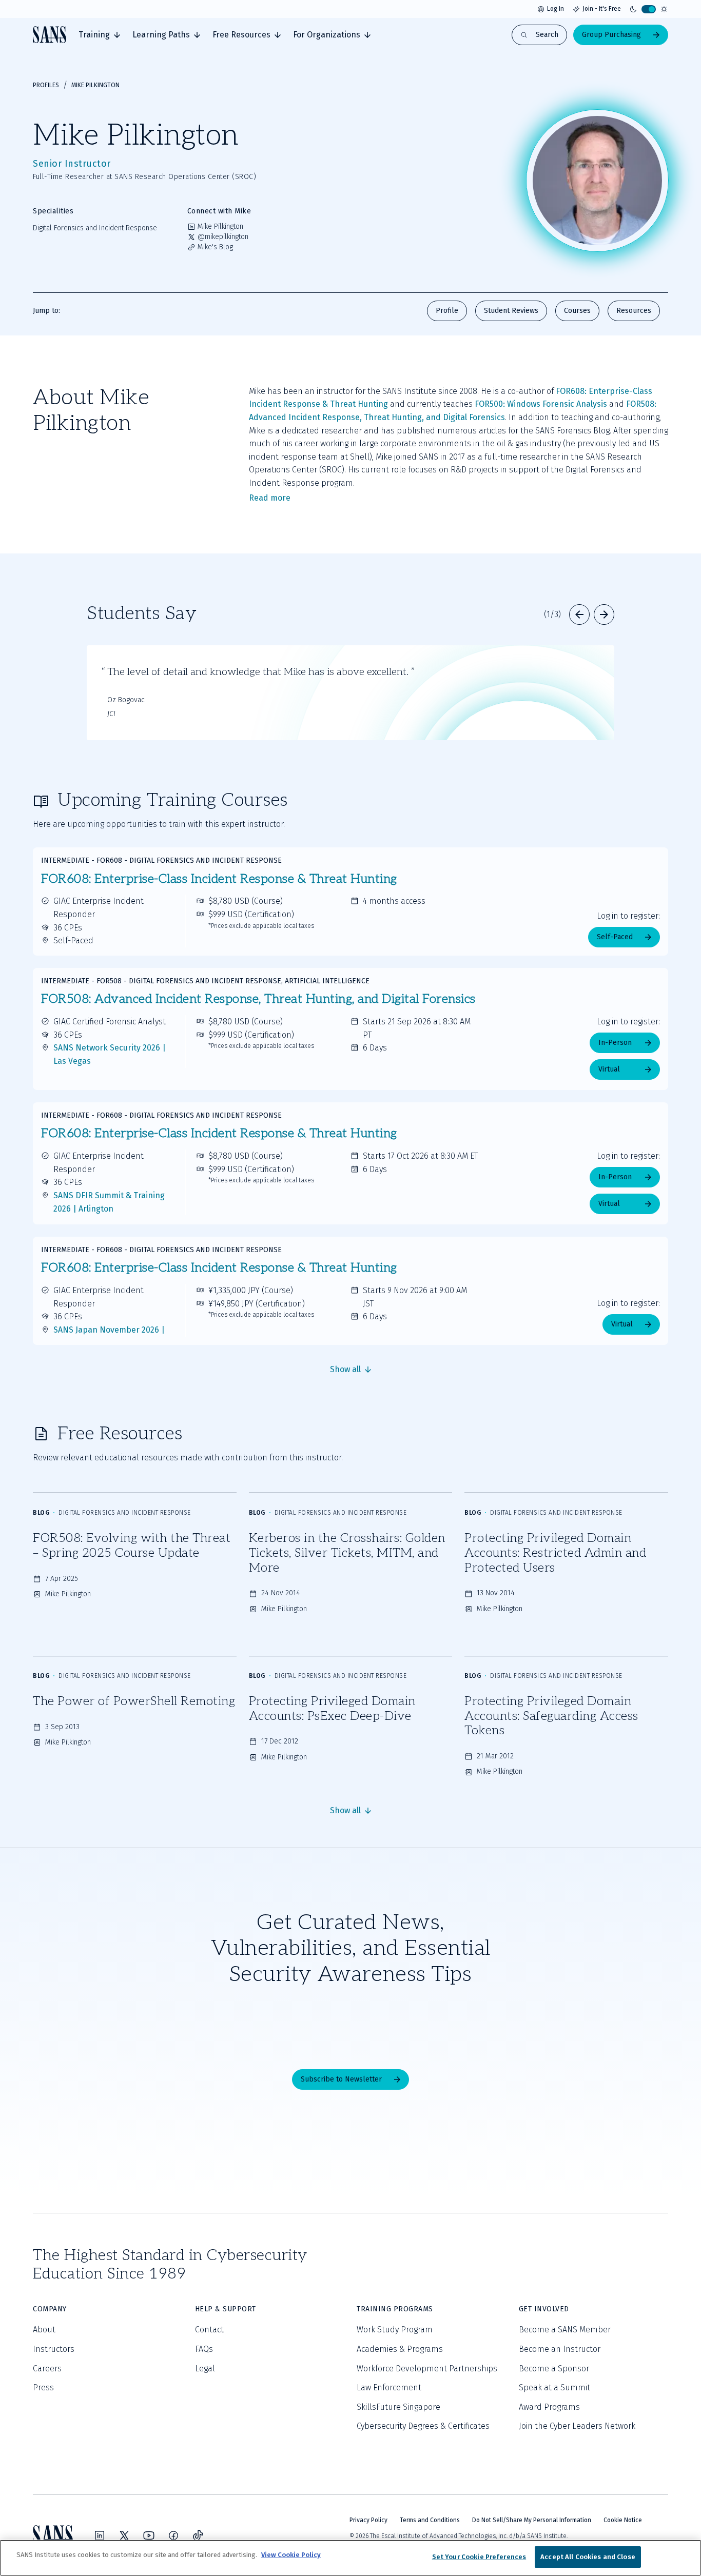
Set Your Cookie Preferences (479, 2557)
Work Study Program (395, 2330)
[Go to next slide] (604, 615)
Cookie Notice (623, 2520)
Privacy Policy (368, 2520)
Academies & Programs (400, 2349)
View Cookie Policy (291, 2555)
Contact (209, 2330)
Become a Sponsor (554, 2369)
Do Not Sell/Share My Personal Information (532, 2520)
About (44, 2330)
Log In (556, 9)
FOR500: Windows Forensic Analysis (541, 404)
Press (43, 2387)
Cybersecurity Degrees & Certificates (423, 2426)
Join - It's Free (602, 9)
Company (50, 2309)
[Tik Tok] (198, 2535)
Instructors (54, 2349)
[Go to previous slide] (579, 615)
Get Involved (544, 2309)
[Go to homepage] (50, 35)
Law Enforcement (389, 2387)
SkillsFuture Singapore (398, 2407)
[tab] (99, 35)
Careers (47, 2369)
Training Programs (395, 2309)
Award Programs (549, 2407)
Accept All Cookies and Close (588, 2557)
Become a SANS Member (565, 2330)
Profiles (46, 85)
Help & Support (226, 2309)
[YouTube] (149, 2535)
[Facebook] (173, 2535)
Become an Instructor (560, 2349)
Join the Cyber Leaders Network (577, 2426)
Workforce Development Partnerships (427, 2369)
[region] (350, 2558)
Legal (205, 2369)
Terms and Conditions (430, 2520)
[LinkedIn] (100, 2535)
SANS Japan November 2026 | (109, 1330)
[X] (124, 2535)
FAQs (204, 2349)
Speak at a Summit (554, 2387)
